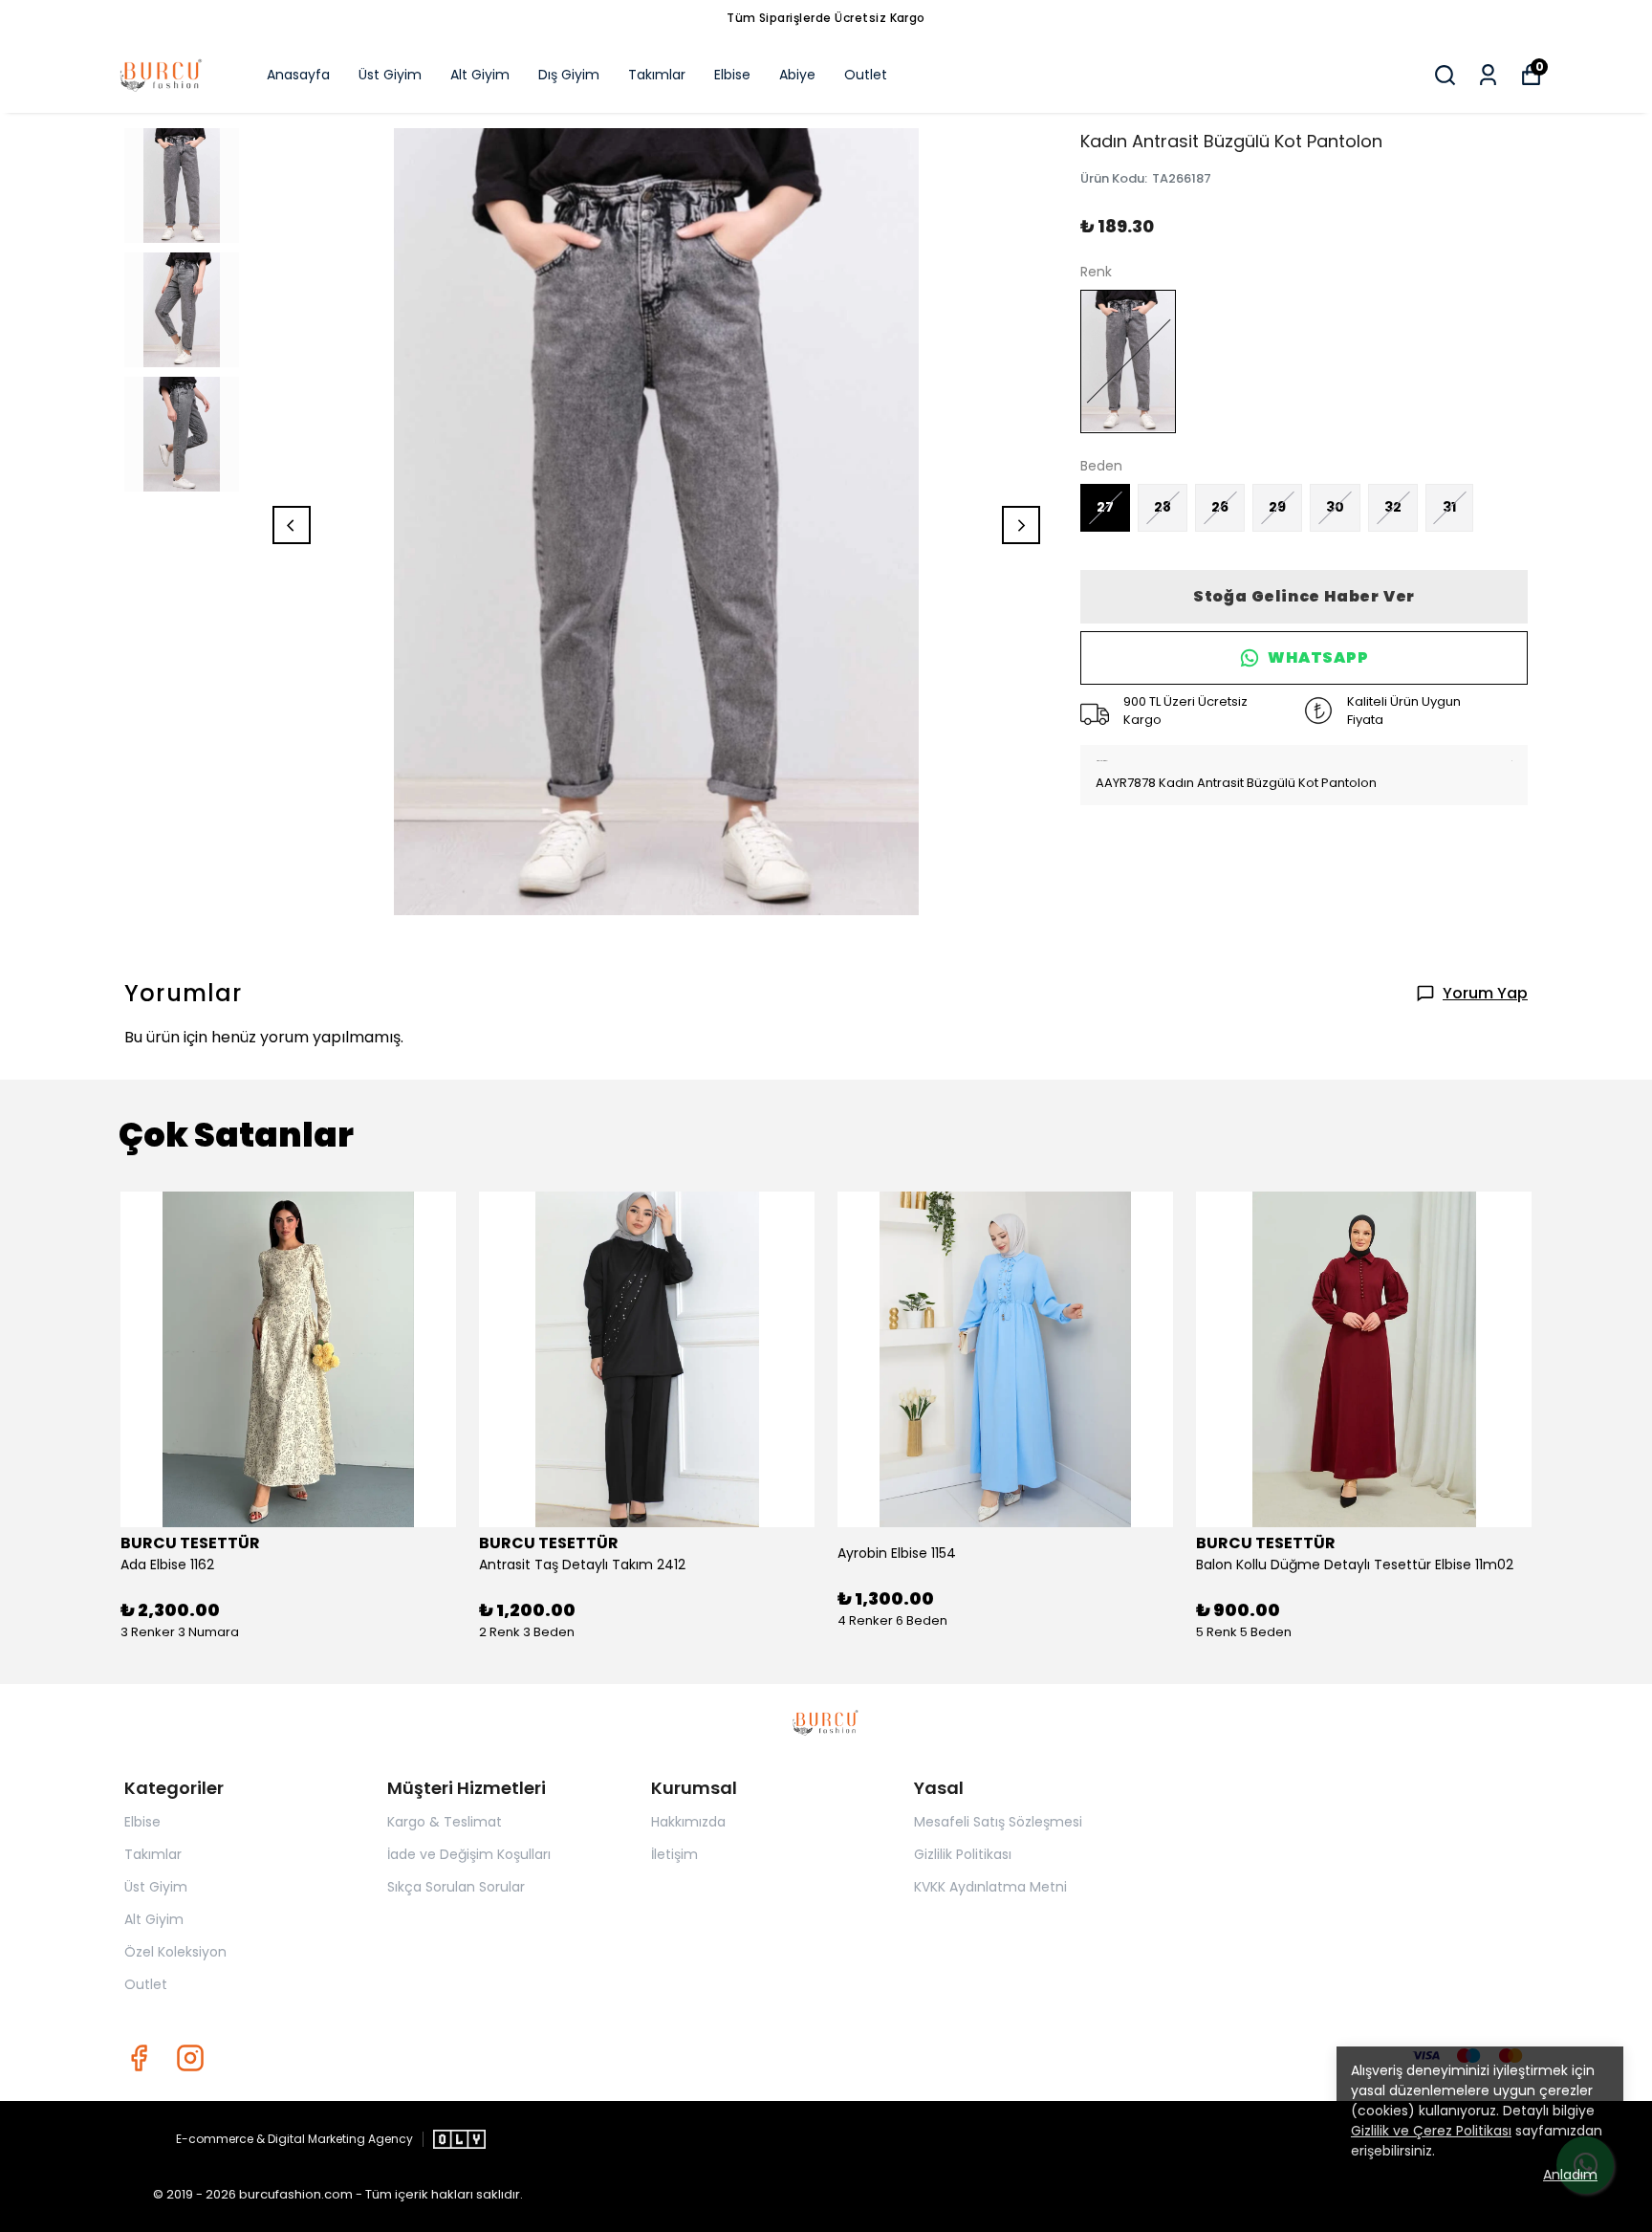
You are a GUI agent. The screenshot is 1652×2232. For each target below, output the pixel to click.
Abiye (797, 75)
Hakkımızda (688, 1822)
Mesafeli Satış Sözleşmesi (998, 1822)
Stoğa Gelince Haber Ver (1304, 596)
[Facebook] (139, 2058)
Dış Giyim (569, 75)
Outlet (866, 75)
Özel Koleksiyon (175, 1952)
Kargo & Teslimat (445, 1822)
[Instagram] (190, 2058)
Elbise (732, 75)
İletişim (674, 1854)
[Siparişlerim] (1488, 75)
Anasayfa (298, 75)
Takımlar (657, 75)
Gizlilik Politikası (963, 1854)
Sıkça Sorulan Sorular (456, 1887)
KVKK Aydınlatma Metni (990, 1887)
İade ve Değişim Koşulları (469, 1854)
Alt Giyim (480, 75)
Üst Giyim (390, 75)
